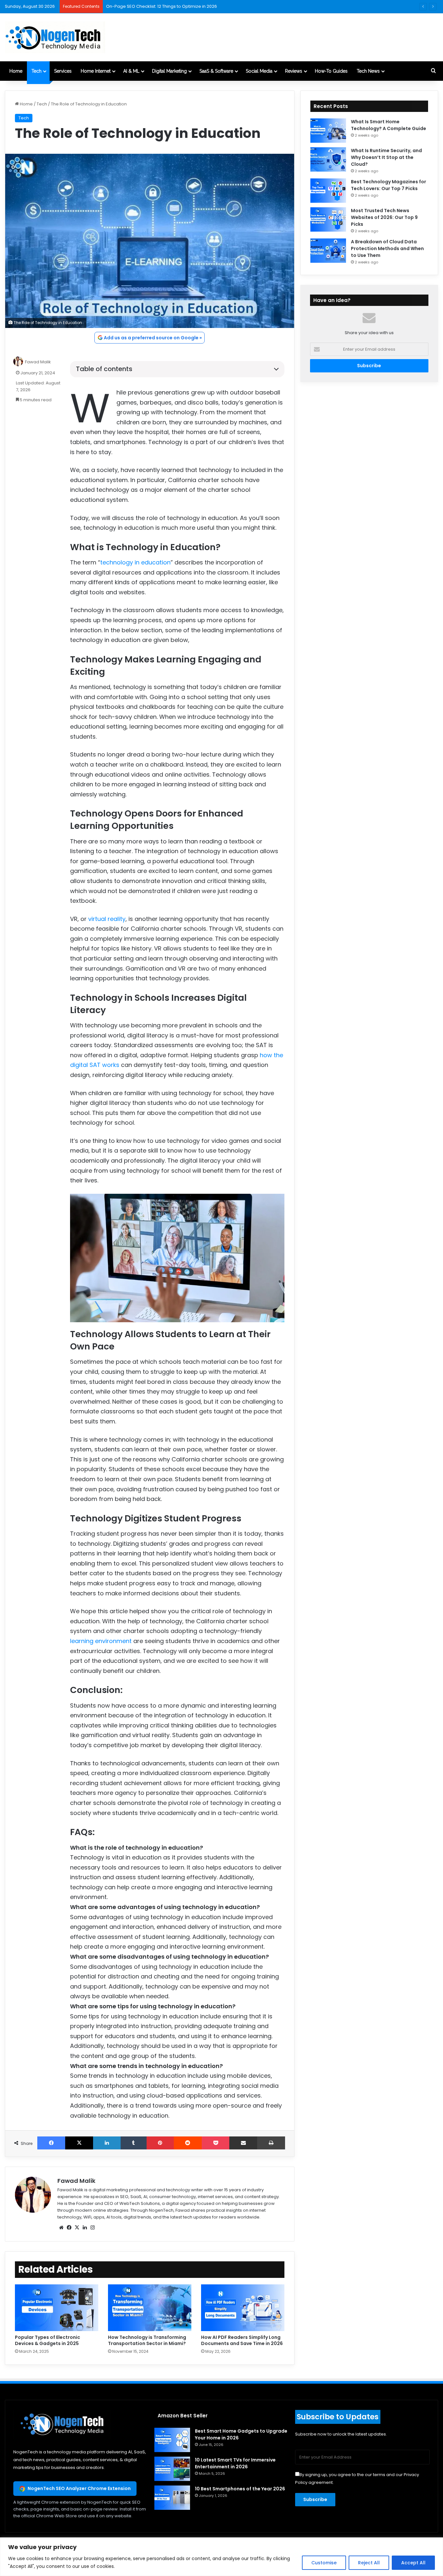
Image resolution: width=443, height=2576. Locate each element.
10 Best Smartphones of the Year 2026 (240, 2489)
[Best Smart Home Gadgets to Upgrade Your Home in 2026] (172, 2440)
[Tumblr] (134, 2143)
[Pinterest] (160, 2143)
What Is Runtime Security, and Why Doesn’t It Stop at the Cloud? (386, 157)
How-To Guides (331, 71)
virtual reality (107, 919)
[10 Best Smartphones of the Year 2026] (172, 2498)
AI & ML (131, 71)
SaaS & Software (216, 71)
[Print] (271, 2143)
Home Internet (96, 71)
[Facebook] (51, 2143)
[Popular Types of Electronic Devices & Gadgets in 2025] (57, 2308)
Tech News (368, 71)
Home (16, 71)
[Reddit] (188, 2143)
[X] (79, 2143)
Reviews (294, 71)
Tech (36, 71)
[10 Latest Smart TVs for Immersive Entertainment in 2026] (172, 2469)
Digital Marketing (169, 71)
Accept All (413, 2563)
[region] (221, 2557)
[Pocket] (216, 2143)
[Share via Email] (243, 2143)
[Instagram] (92, 2228)
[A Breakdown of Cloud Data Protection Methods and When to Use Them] (328, 251)
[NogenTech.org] (55, 37)
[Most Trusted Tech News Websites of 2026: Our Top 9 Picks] (328, 219)
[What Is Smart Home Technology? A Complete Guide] (328, 131)
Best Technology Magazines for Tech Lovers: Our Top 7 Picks (389, 185)
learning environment (101, 1641)
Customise (324, 2563)
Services (63, 71)
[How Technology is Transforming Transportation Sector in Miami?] (150, 2308)
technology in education (135, 562)
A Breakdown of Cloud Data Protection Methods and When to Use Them (387, 248)
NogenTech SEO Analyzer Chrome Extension (79, 2488)
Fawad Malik (38, 362)
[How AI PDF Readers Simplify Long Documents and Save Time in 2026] (243, 2308)
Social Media (259, 71)
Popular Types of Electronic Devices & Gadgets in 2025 (48, 2340)
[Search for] (433, 71)
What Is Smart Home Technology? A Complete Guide (389, 125)
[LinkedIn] (107, 2143)
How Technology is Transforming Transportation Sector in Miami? (147, 2340)
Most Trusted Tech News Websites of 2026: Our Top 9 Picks (384, 217)
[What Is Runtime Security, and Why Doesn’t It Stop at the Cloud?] (328, 159)
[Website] (61, 2228)
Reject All (369, 2563)
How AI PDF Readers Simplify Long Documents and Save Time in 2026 (242, 2340)
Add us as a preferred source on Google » (153, 338)
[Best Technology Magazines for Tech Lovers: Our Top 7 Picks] (328, 191)
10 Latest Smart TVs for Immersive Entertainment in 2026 (235, 2463)
